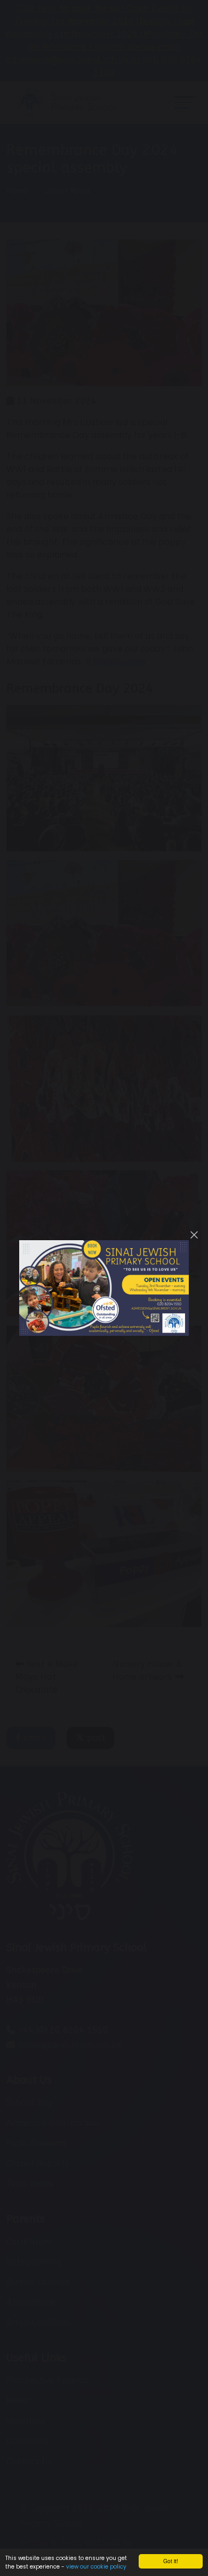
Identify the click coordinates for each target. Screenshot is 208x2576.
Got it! (171, 2561)
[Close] (194, 1235)
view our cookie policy (96, 2567)
